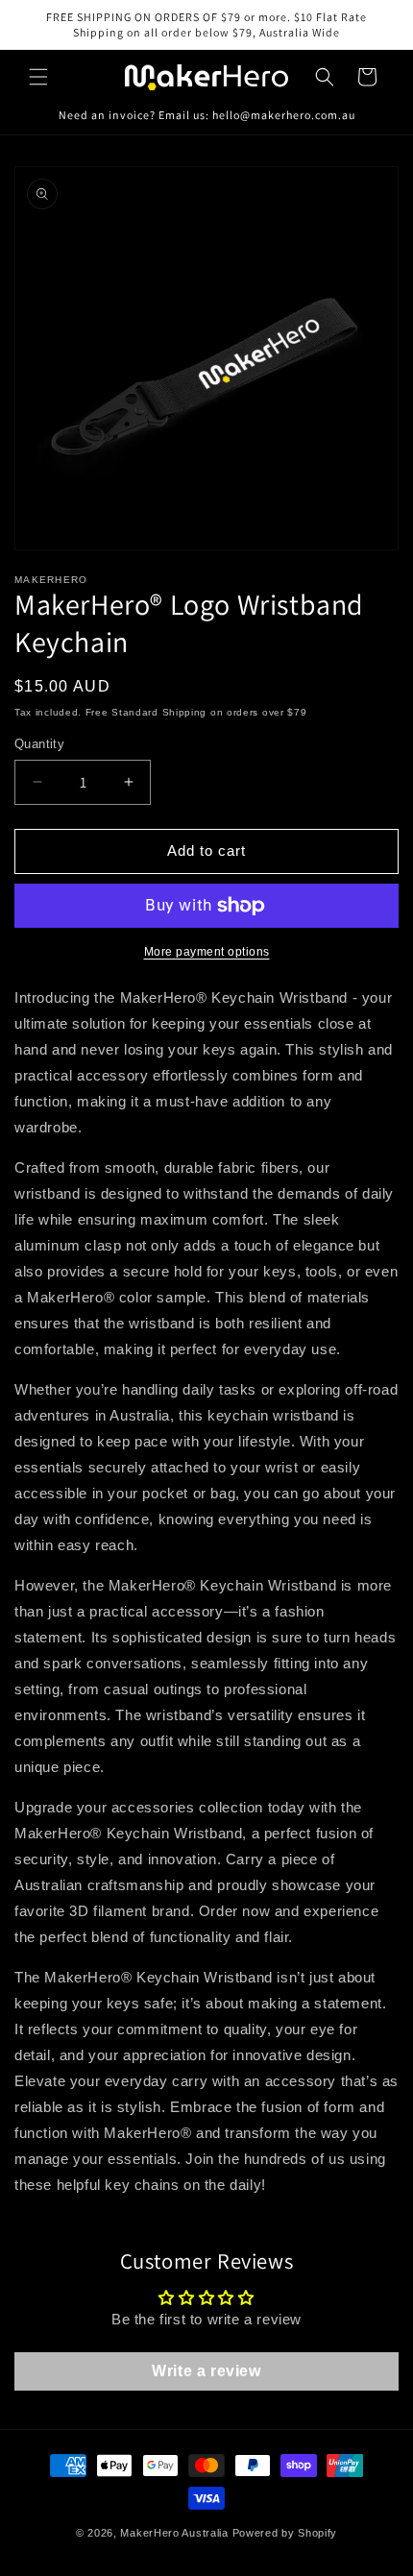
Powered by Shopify (285, 2533)
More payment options (207, 952)
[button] (38, 77)
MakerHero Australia (174, 2533)
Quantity (39, 744)
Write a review (206, 2371)
